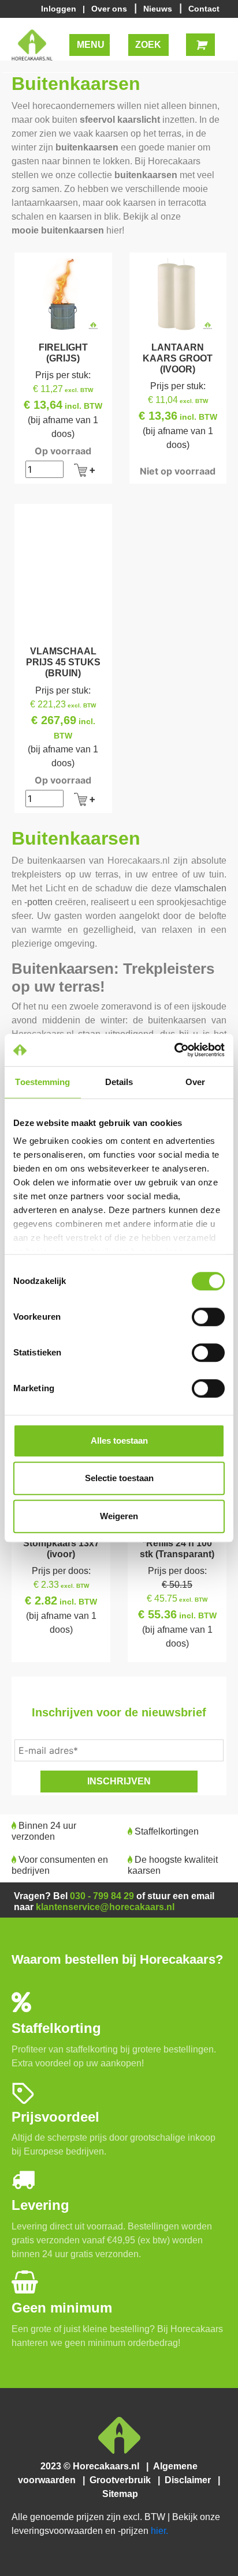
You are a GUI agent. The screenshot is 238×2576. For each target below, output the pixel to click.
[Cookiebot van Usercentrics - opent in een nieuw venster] (174, 1050)
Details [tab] (119, 1082)
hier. (159, 2531)
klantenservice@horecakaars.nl (105, 1907)
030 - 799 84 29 (102, 1896)
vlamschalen (200, 888)
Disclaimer (190, 2480)
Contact (204, 9)
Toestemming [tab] (42, 1082)
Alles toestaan (119, 1440)
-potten (38, 902)
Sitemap (119, 2494)
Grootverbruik (122, 2480)
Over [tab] (195, 1082)
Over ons (110, 9)
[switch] (208, 1317)
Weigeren (119, 1516)
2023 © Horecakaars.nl (93, 2466)
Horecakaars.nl (139, 860)
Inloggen (61, 9)
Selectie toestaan (119, 1478)
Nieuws (159, 9)
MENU (92, 45)
